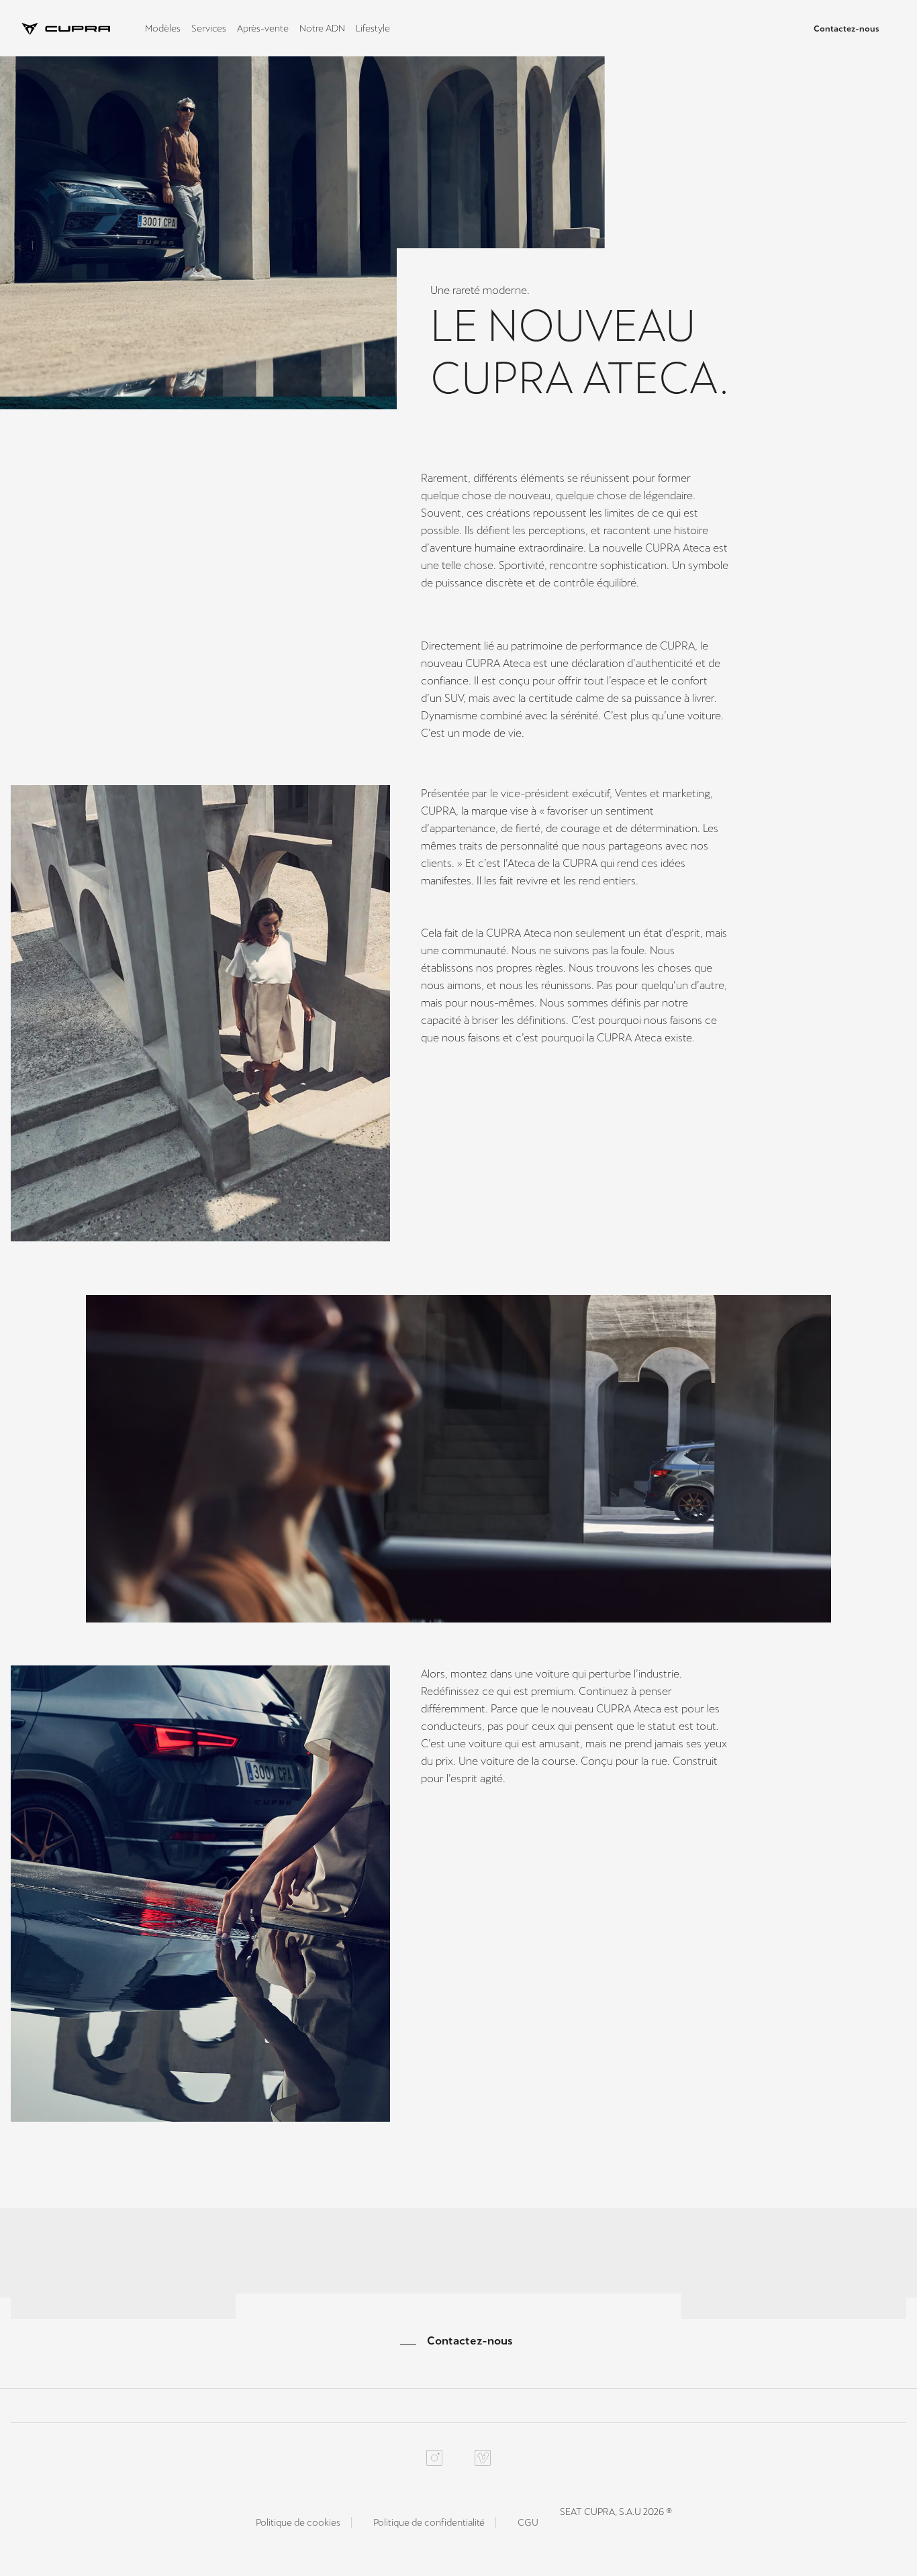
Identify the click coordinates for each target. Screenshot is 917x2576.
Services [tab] (209, 28)
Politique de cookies (298, 2522)
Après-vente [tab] (263, 28)
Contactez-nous (847, 29)
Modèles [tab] (163, 28)
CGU (528, 2522)
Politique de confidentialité (429, 2522)
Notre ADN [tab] (322, 28)
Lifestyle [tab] (373, 28)
